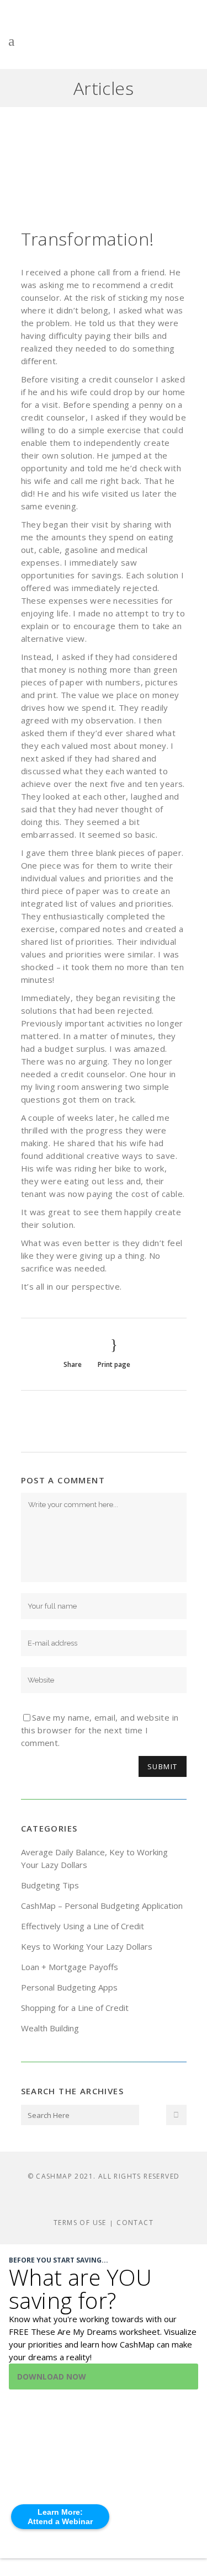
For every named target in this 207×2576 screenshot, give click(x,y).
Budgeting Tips (50, 1885)
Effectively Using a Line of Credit (83, 1926)
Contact (135, 2223)
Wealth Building (50, 2028)
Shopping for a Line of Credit (75, 2008)
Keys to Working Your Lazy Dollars (87, 1946)
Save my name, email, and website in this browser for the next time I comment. (100, 1730)
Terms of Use (80, 2223)
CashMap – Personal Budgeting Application (102, 1906)
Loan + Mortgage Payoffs (70, 1967)
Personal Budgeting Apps (69, 1987)
